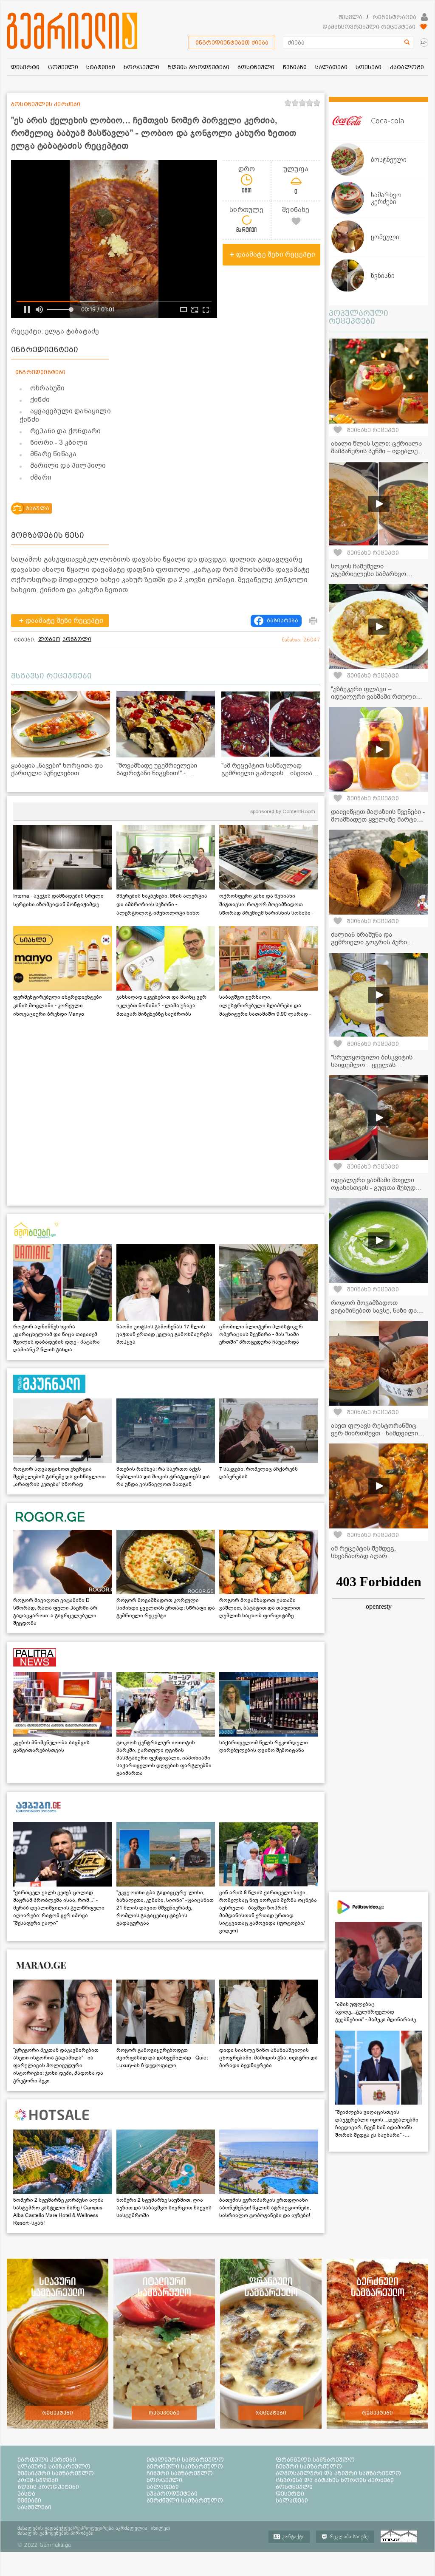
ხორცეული (164, 2480)
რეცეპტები (58, 2413)
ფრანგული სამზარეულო (315, 2460)
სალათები (163, 2487)
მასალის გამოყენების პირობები (55, 2533)
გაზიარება (282, 621)
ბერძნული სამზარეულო (185, 2466)
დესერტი (290, 2494)
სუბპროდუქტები (172, 2494)
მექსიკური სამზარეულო (56, 2473)
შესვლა (350, 17)
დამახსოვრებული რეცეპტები (369, 27)
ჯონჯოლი (77, 639)
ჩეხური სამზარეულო (309, 2466)
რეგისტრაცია (394, 17)
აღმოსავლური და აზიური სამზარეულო (338, 2473)
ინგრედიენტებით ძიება (232, 42)
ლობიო (49, 639)
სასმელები (34, 2507)
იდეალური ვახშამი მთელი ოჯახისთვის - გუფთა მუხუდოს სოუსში (377, 1188)
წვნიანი (29, 2500)
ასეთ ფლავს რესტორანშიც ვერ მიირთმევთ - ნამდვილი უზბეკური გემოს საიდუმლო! (374, 1433)
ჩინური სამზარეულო (180, 2473)
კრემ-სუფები (38, 2480)
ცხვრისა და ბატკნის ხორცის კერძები (335, 2480)
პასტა (26, 2494)
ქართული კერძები (47, 2460)
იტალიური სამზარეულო (185, 2460)
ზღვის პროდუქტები (48, 2487)
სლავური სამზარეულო (54, 2466)
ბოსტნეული (294, 2487)
